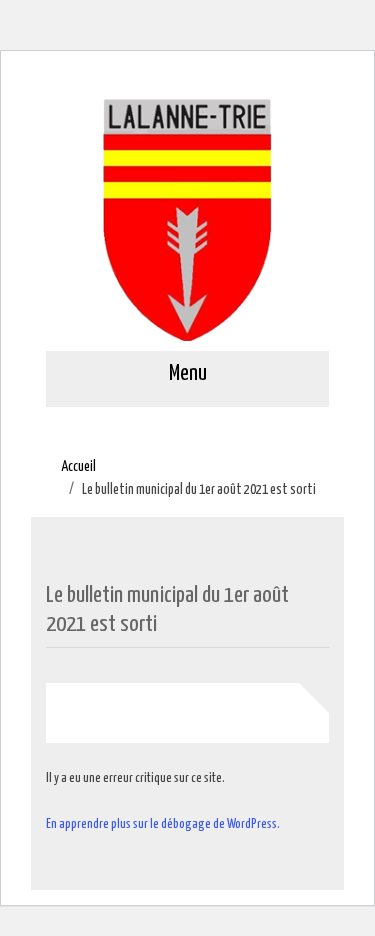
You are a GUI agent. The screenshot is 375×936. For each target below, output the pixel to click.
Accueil (78, 467)
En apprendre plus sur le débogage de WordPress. (163, 824)
